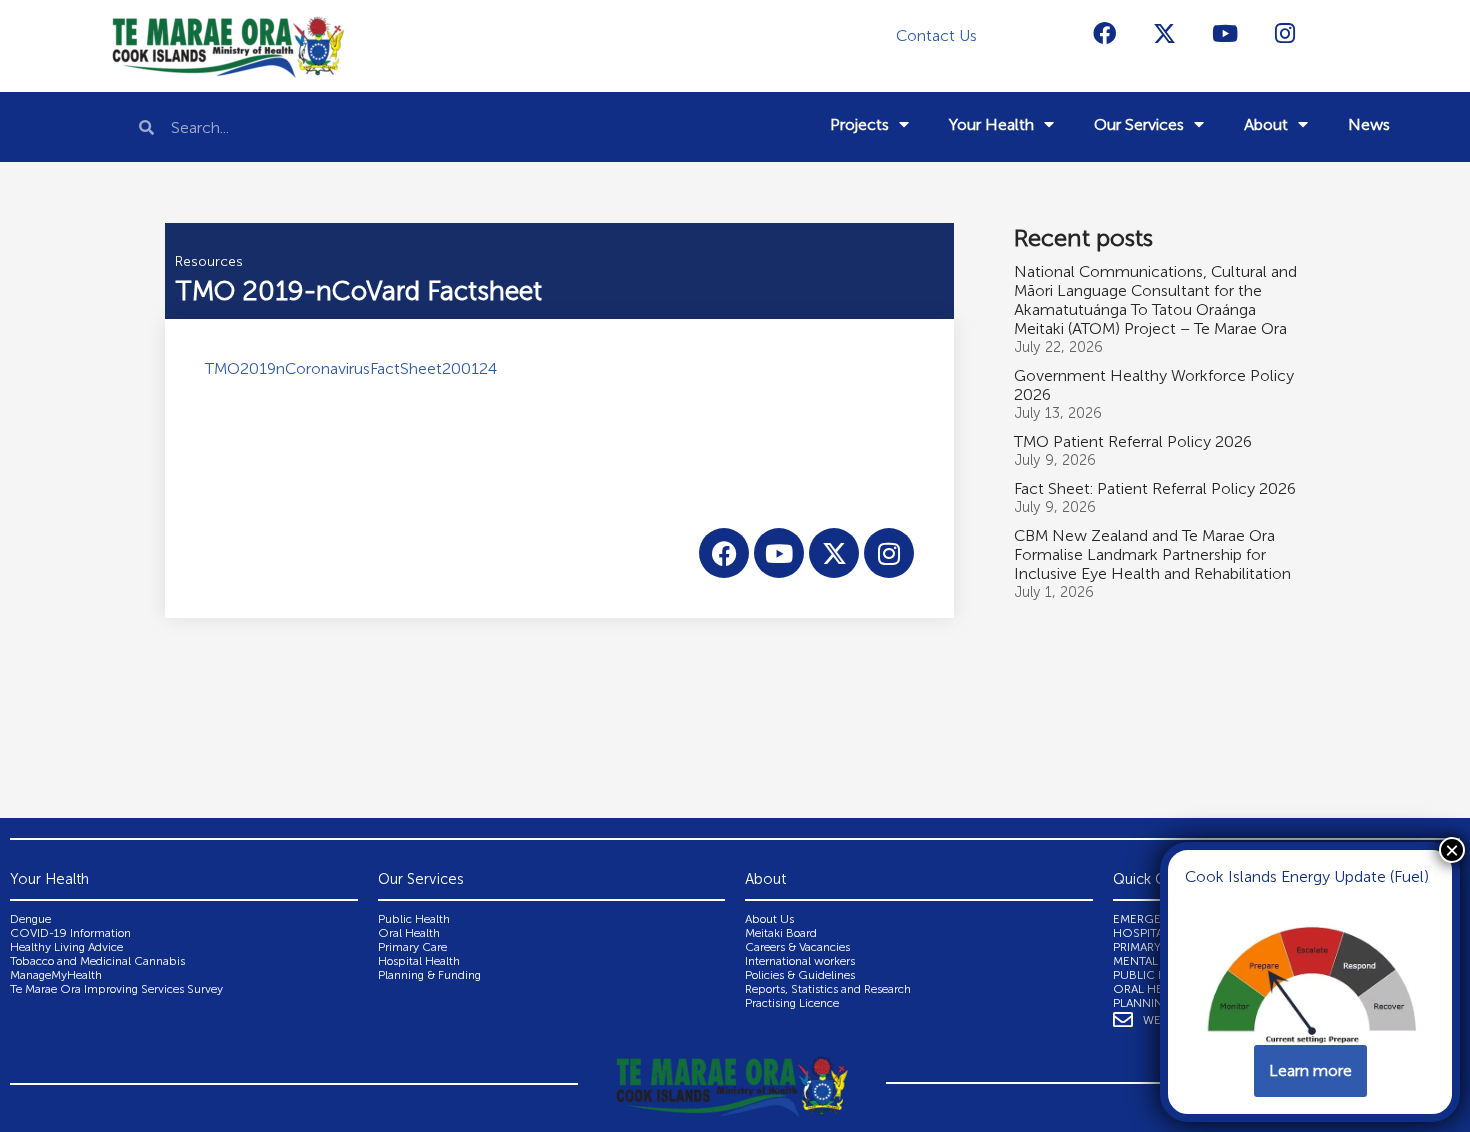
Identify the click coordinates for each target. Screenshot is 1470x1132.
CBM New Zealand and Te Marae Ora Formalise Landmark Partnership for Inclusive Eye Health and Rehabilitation (1152, 554)
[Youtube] (1225, 33)
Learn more (1310, 1070)
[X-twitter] (1165, 33)
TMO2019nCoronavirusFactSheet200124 (351, 368)
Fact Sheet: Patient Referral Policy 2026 (1155, 488)
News (1369, 124)
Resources (209, 261)
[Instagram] (1285, 33)
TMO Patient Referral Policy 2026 (1133, 441)
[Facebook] (1105, 33)
